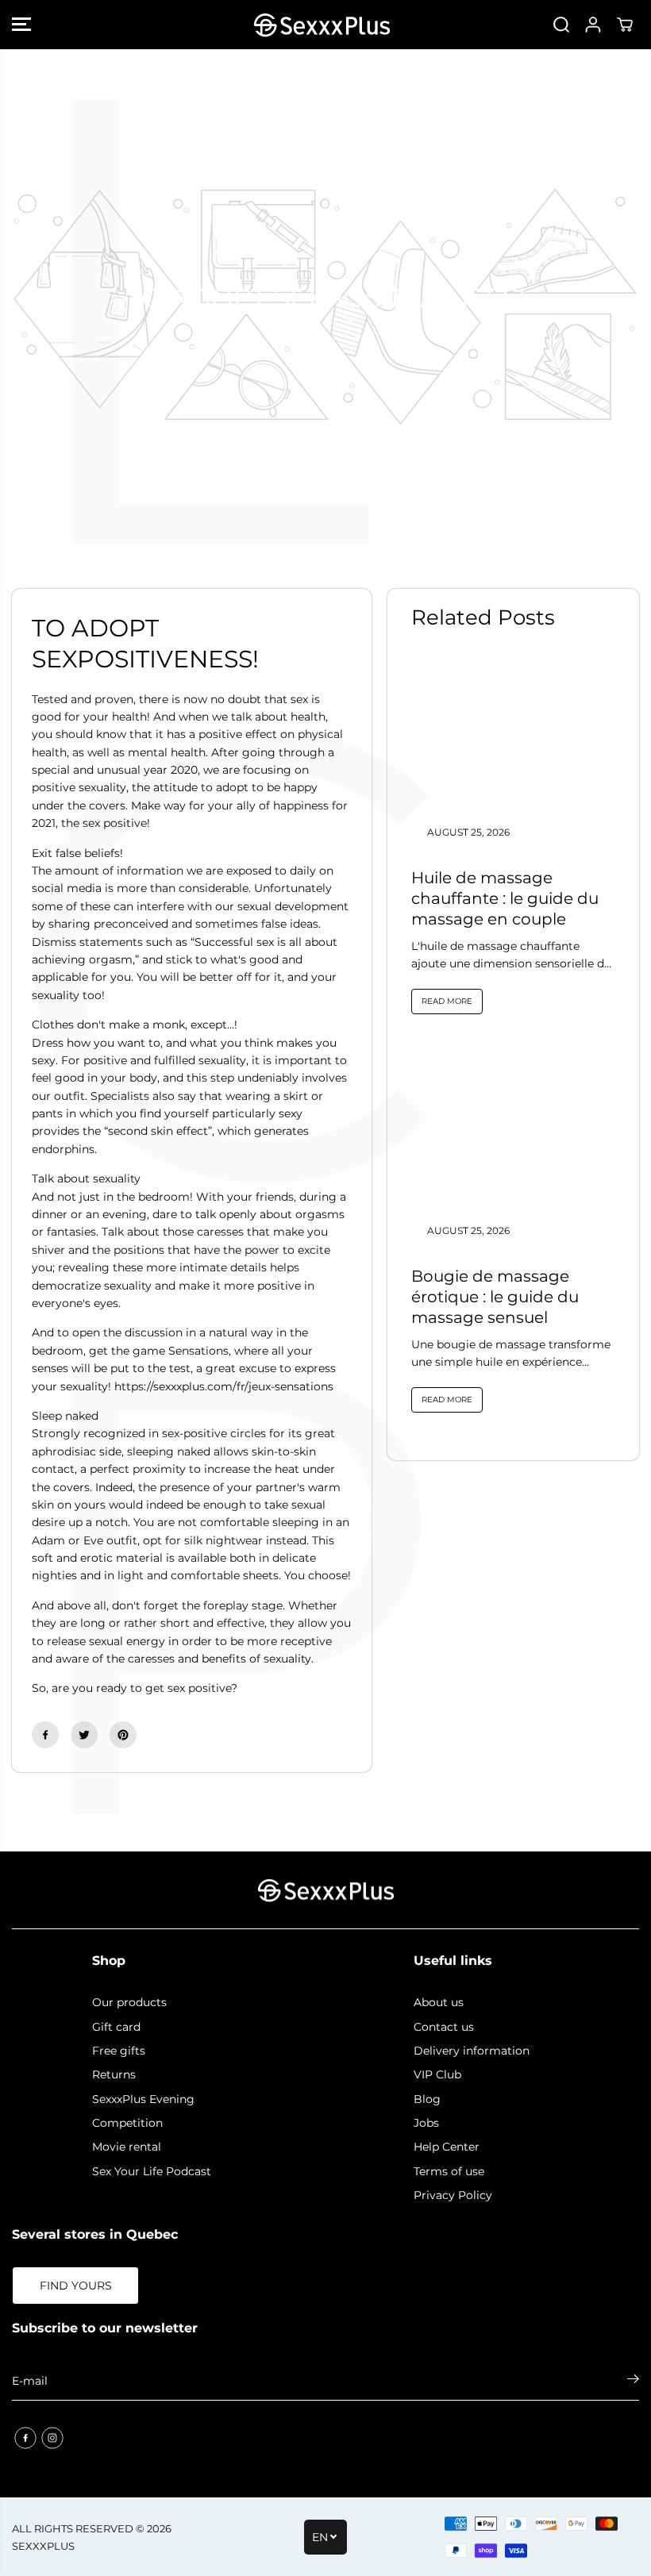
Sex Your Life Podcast (152, 2171)
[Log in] (593, 25)
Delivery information (472, 2051)
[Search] (561, 25)
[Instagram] (52, 2438)
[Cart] (625, 25)
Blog (427, 2099)
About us (439, 2002)
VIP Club (437, 2074)
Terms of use (449, 2171)
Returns (114, 2074)
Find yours (76, 2286)
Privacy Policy (453, 2195)
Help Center (447, 2147)
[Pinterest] (123, 1735)
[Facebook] (45, 1735)
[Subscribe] (633, 2381)
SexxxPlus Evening (143, 2099)
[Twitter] (84, 1735)
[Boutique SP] (322, 25)
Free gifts (119, 2051)
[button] (21, 25)
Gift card (116, 2027)
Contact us (444, 2027)
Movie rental (127, 2147)
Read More (447, 1001)
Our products (129, 2002)
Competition (127, 2123)
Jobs (426, 2123)
